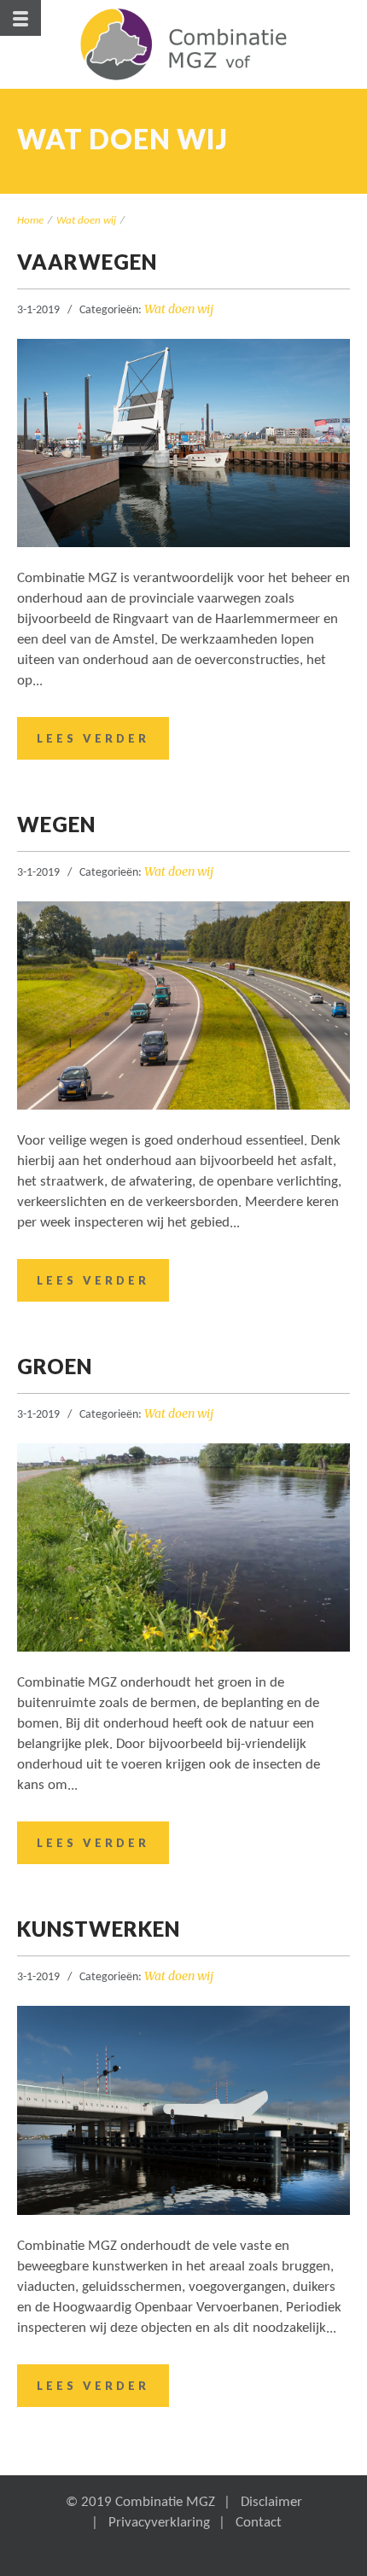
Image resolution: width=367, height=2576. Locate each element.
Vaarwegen (87, 262)
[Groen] (183, 1547)
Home (30, 221)
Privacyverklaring (159, 2523)
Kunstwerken (99, 1929)
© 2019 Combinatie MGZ (140, 2502)
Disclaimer (271, 2502)
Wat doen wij (86, 221)
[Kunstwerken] (183, 2110)
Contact (259, 2523)
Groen (55, 1366)
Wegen (56, 824)
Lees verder (93, 738)
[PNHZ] (183, 44)
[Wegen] (183, 1005)
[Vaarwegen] (183, 443)
